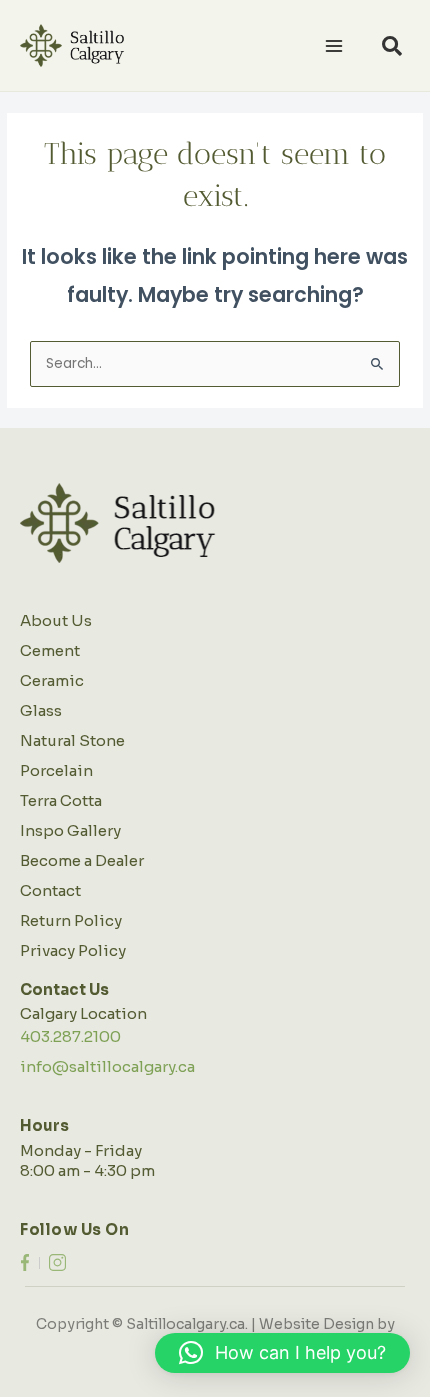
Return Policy (71, 920)
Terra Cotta (61, 800)
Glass (41, 710)
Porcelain (56, 770)
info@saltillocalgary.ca (107, 1066)
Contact (50, 890)
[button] (282, 1353)
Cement (50, 650)
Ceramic (52, 680)
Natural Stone (72, 740)
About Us (56, 620)
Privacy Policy (73, 950)
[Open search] (392, 46)
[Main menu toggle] (334, 45)
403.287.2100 (70, 1036)
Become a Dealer (82, 860)
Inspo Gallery (70, 830)
